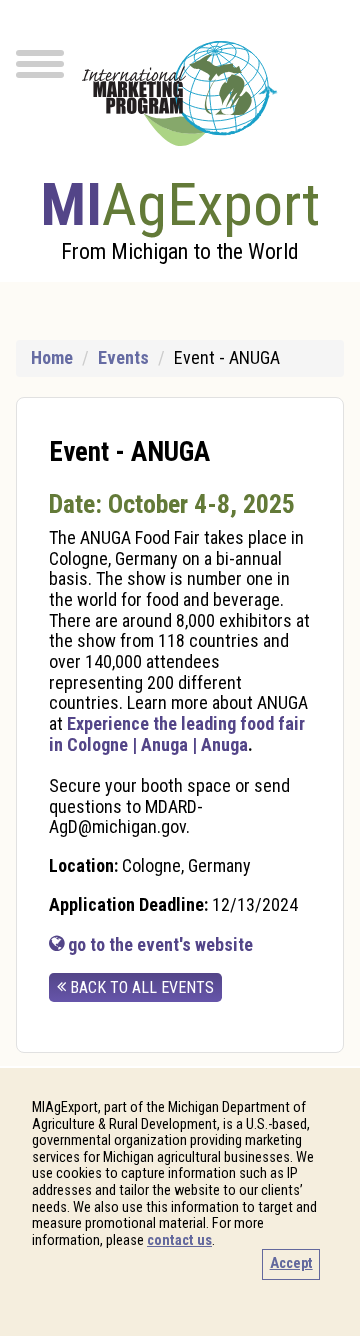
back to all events (140, 987)
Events (123, 357)
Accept (291, 1263)
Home (52, 357)
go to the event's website (158, 944)
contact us (179, 1240)
